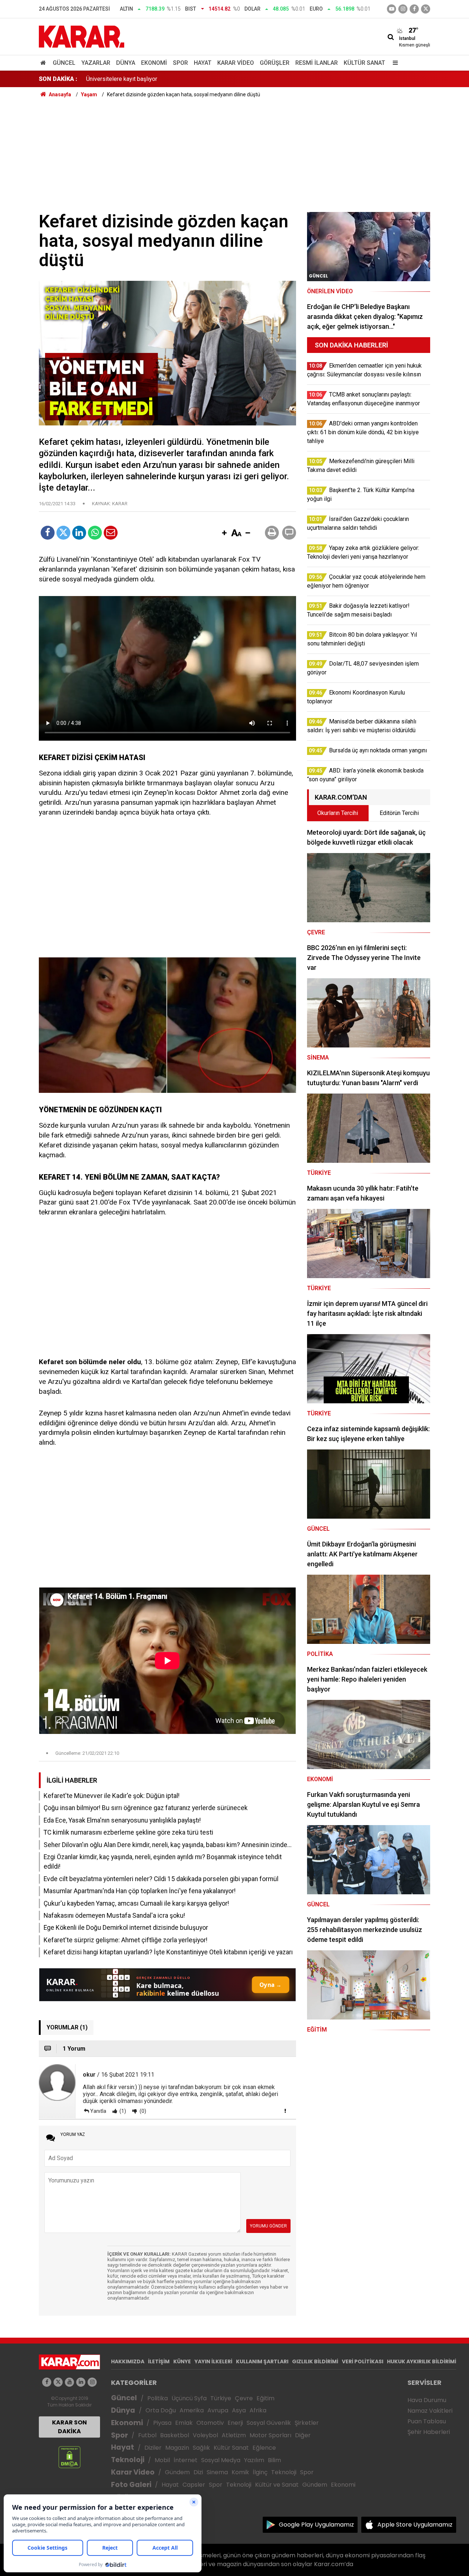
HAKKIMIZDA (128, 2361)
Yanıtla (98, 2111)
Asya (239, 2410)
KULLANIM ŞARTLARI (262, 2361)
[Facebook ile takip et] (414, 9)
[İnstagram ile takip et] (403, 9)
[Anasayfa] (44, 63)
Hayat (203, 63)
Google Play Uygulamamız (316, 2525)
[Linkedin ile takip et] (81, 2382)
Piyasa (162, 2423)
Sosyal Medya (221, 2460)
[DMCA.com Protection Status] (69, 2457)
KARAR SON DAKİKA (69, 2427)
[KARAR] (82, 36)
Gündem (177, 2472)
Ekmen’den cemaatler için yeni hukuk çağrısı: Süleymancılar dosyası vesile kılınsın (190, 79)
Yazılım (254, 2460)
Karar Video (236, 63)
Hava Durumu (427, 2400)
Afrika (258, 2410)
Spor (180, 63)
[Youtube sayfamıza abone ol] (69, 2382)
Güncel (64, 63)
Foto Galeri (131, 2485)
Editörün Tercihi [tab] (399, 813)
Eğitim (265, 2398)
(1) (122, 2111)
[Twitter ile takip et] (426, 9)
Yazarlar (96, 63)
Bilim (274, 2460)
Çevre (244, 2398)
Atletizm (234, 2435)
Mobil (162, 2460)
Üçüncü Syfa (189, 2398)
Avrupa (218, 2410)
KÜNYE (182, 2361)
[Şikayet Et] (285, 2111)
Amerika (192, 2410)
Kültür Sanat (364, 63)
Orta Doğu (161, 2410)
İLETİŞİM (159, 2361)
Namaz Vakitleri (430, 2411)
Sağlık (201, 2448)
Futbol (147, 2435)
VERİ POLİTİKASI (363, 2361)
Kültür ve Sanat (277, 2485)
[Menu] (394, 63)
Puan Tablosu (427, 2421)
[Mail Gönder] (111, 533)
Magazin (177, 2448)
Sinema (217, 2472)
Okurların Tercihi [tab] (338, 813)
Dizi (198, 2472)
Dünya (126, 63)
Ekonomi (154, 63)
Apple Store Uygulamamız (415, 2525)
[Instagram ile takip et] (92, 2382)
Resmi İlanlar (317, 63)
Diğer (303, 2435)
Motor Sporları (270, 2435)
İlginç (260, 2472)
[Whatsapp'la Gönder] (95, 533)
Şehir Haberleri (429, 2432)
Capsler (194, 2485)
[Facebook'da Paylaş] (48, 533)
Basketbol (175, 2435)
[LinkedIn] (79, 533)
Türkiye (221, 2398)
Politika (158, 2398)
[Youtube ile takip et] (392, 9)
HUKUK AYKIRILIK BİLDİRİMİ (422, 2361)
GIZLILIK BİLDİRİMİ (315, 2361)
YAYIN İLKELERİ (213, 2361)
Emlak (184, 2423)
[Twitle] (63, 533)
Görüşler (275, 63)
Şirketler (307, 2423)
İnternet (186, 2460)
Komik (240, 2472)
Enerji (235, 2423)
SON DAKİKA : (58, 79)
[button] (224, 533)
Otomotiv (210, 2423)
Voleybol (205, 2435)
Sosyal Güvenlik (269, 2423)
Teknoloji (128, 2460)
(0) (142, 2111)
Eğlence (264, 2448)
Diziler (153, 2448)
